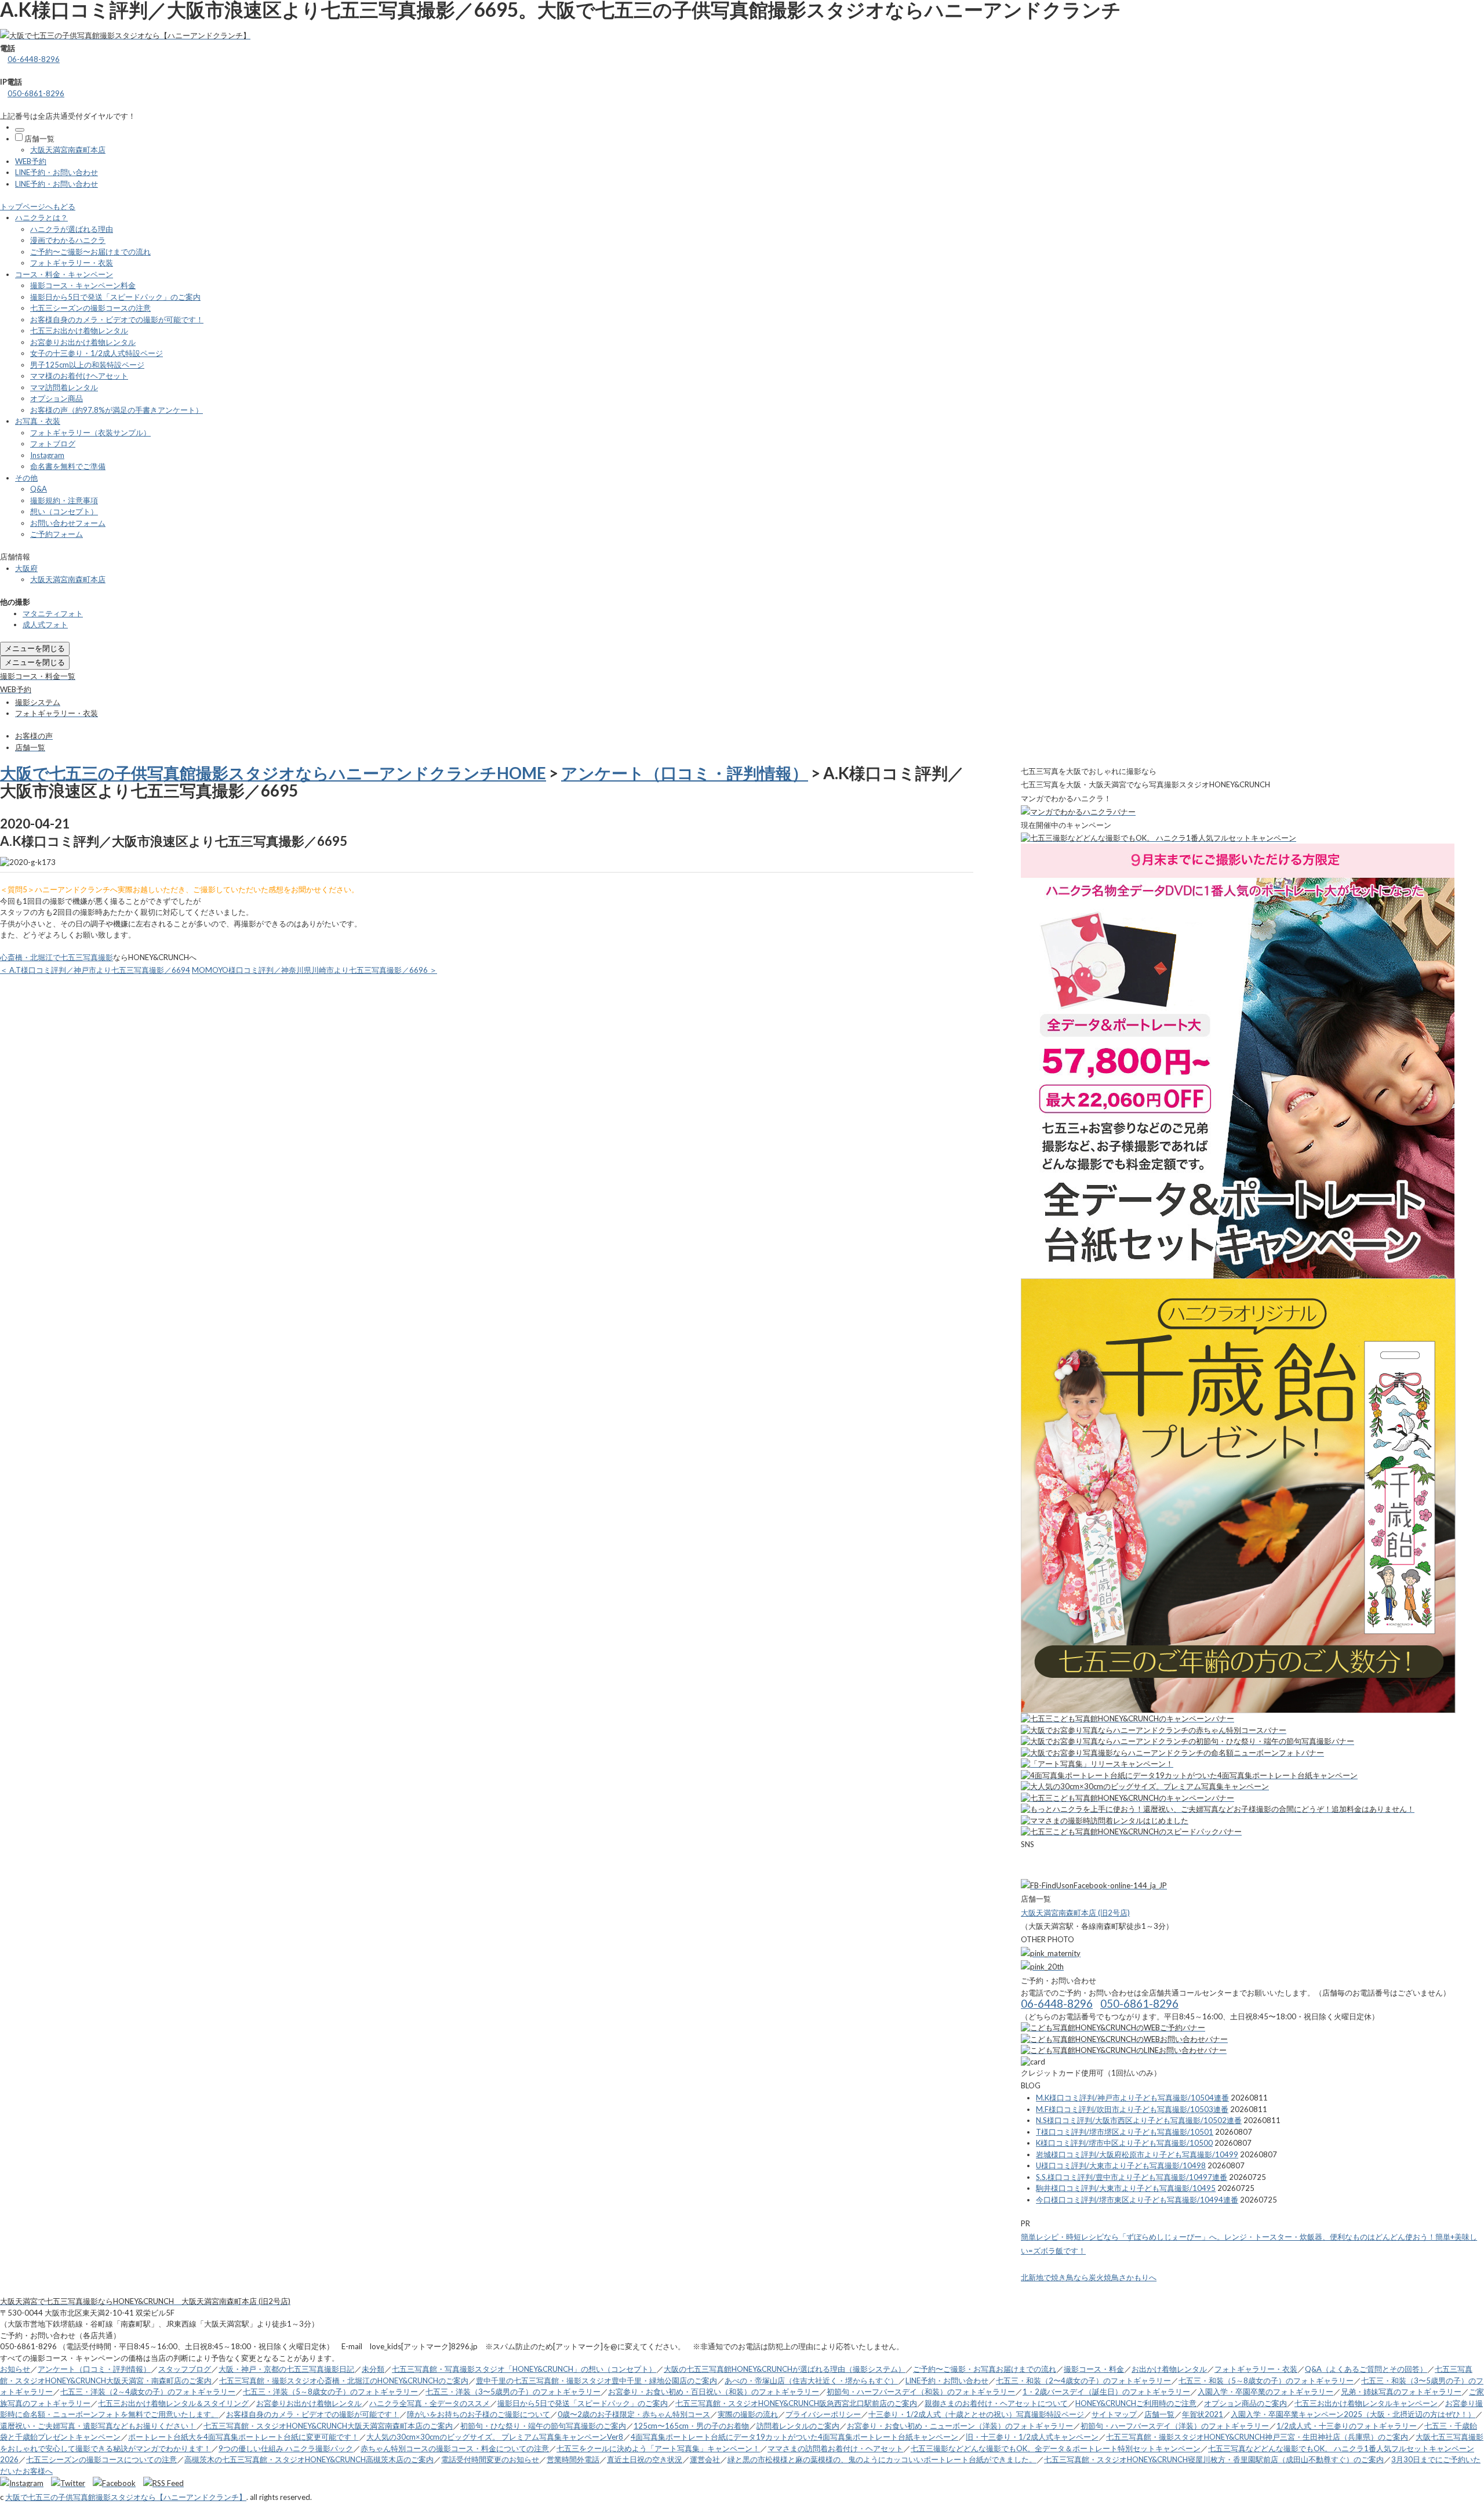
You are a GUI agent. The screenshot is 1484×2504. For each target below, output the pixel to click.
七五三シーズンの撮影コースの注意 (90, 308)
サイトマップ (1114, 2414)
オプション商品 (57, 398)
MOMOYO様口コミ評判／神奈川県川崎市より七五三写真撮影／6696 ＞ (314, 970)
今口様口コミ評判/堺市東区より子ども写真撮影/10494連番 (1137, 2200)
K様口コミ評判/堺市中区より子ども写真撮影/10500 (1124, 2143)
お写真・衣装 (38, 421)
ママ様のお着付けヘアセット (79, 376)
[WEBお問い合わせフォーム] (1124, 2039)
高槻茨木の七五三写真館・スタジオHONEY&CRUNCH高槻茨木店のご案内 (309, 2459)
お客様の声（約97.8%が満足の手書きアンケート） (117, 410)
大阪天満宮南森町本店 (68, 150)
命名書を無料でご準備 (68, 466)
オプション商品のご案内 (1245, 2403)
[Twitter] (71, 2483)
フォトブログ (53, 444)
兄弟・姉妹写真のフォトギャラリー (1401, 2392)
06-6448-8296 (34, 59)
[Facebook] (117, 2483)
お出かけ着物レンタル (1169, 2369)
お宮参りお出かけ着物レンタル (83, 342)
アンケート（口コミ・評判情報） (685, 773)
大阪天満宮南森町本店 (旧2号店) (1075, 1913)
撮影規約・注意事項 (64, 500)
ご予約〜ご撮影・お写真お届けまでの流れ (985, 2369)
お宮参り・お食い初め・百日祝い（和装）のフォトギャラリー (714, 2392)
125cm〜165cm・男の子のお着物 (691, 2426)
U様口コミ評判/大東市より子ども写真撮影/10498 (1121, 2165)
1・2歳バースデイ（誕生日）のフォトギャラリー (1106, 2392)
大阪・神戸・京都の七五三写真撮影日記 (286, 2369)
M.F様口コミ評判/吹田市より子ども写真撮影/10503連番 (1132, 2109)
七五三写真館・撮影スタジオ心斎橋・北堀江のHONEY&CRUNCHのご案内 (344, 2381)
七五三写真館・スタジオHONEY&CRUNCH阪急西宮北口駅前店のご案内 (796, 2403)
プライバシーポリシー (823, 2414)
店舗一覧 (39, 139)
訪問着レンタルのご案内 (798, 2426)
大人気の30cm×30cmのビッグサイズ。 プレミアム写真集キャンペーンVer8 (495, 2437)
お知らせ (15, 2369)
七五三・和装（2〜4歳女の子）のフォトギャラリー (1083, 2381)
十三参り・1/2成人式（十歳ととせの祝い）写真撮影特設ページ (976, 2414)
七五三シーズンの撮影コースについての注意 (101, 2459)
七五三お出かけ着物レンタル (79, 330)
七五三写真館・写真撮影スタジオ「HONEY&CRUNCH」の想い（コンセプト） (524, 2369)
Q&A (39, 489)
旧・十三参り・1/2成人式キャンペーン (1032, 2437)
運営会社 (705, 2459)
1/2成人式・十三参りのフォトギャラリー (1347, 2426)
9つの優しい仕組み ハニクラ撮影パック (286, 2448)
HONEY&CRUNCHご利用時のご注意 (1136, 2403)
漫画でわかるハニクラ (68, 240)
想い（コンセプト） (64, 511)
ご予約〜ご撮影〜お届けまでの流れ (90, 252)
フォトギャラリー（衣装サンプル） (90, 433)
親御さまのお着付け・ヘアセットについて (996, 2403)
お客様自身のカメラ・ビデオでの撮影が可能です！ (117, 319)
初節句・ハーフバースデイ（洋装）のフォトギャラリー (1175, 2426)
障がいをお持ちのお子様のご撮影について (479, 2414)
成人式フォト (45, 624)
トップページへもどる (38, 206)
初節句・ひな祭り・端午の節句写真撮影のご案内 (543, 2426)
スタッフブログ (185, 2369)
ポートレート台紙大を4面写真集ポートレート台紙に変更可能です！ (243, 2437)
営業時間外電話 (573, 2459)
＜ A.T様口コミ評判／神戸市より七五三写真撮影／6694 (95, 970)
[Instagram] (25, 2483)
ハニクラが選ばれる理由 (72, 229)
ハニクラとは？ (41, 217)
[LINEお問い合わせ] (1124, 2050)
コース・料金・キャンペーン (64, 274)
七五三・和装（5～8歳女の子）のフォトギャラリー (1266, 2381)
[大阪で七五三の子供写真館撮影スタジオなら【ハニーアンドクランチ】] (125, 35)
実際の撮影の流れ (748, 2414)
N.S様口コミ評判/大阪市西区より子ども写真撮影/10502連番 (1139, 2120)
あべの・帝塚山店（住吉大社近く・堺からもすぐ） (811, 2381)
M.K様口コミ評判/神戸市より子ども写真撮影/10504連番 (1132, 2098)
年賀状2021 (1203, 2414)
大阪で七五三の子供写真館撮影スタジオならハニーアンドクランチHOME (273, 773)
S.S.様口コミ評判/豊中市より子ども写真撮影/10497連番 (1132, 2177)
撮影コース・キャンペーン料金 (83, 285)
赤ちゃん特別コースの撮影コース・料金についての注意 (455, 2448)
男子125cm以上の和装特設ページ (87, 365)
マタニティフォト (53, 613)
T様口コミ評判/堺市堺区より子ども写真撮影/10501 (1125, 2132)
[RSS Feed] (163, 2483)
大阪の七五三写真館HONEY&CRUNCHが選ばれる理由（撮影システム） (785, 2369)
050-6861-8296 (36, 93)
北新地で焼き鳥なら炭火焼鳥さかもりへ (1089, 2277)
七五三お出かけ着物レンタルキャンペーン (1366, 2403)
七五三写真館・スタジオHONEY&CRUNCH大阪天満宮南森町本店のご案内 (328, 2426)
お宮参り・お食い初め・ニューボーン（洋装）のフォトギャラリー (960, 2426)
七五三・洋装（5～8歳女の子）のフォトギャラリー (330, 2392)
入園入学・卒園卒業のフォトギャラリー (1265, 2392)
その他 (26, 478)
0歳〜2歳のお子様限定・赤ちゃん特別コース (634, 2414)
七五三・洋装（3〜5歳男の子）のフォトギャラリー (513, 2392)
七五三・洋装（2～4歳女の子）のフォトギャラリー (148, 2392)
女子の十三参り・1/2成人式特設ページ (97, 353)
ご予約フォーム (57, 534)
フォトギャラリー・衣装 (72, 263)
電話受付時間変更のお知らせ (490, 2459)
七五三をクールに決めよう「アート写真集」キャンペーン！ (658, 2448)
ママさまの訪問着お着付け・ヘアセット (835, 2448)
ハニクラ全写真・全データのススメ (430, 2403)
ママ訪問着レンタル (64, 387)
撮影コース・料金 (1094, 2369)
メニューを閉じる (35, 648)
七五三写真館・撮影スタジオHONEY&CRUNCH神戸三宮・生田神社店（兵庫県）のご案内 (1257, 2437)
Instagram (47, 455)
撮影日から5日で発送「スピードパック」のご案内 (115, 297)
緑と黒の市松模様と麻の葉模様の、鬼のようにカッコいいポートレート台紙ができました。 (882, 2459)
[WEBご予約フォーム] (1113, 2027)
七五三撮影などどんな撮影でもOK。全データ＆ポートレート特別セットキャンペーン (1056, 2448)
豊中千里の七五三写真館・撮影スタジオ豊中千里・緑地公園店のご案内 (596, 2381)
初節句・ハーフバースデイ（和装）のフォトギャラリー (921, 2392)
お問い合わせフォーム (68, 523)
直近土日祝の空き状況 (645, 2459)
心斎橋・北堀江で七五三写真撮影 (57, 957)
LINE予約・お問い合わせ (57, 172)
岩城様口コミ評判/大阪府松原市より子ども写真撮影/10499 (1137, 2154)
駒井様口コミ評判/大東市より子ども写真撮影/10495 (1126, 2188)
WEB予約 (31, 161)
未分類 (373, 2369)
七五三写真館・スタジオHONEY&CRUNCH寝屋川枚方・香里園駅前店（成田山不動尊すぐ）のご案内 (1214, 2459)
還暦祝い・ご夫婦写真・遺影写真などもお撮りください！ (98, 2426)
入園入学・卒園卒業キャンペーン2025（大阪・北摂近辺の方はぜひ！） (1353, 2414)
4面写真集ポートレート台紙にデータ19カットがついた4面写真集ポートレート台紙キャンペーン (794, 2437)
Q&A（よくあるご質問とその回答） (1366, 2369)
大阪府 (26, 568)
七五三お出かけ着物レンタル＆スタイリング (173, 2403)
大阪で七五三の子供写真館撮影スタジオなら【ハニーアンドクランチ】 (126, 2497)
